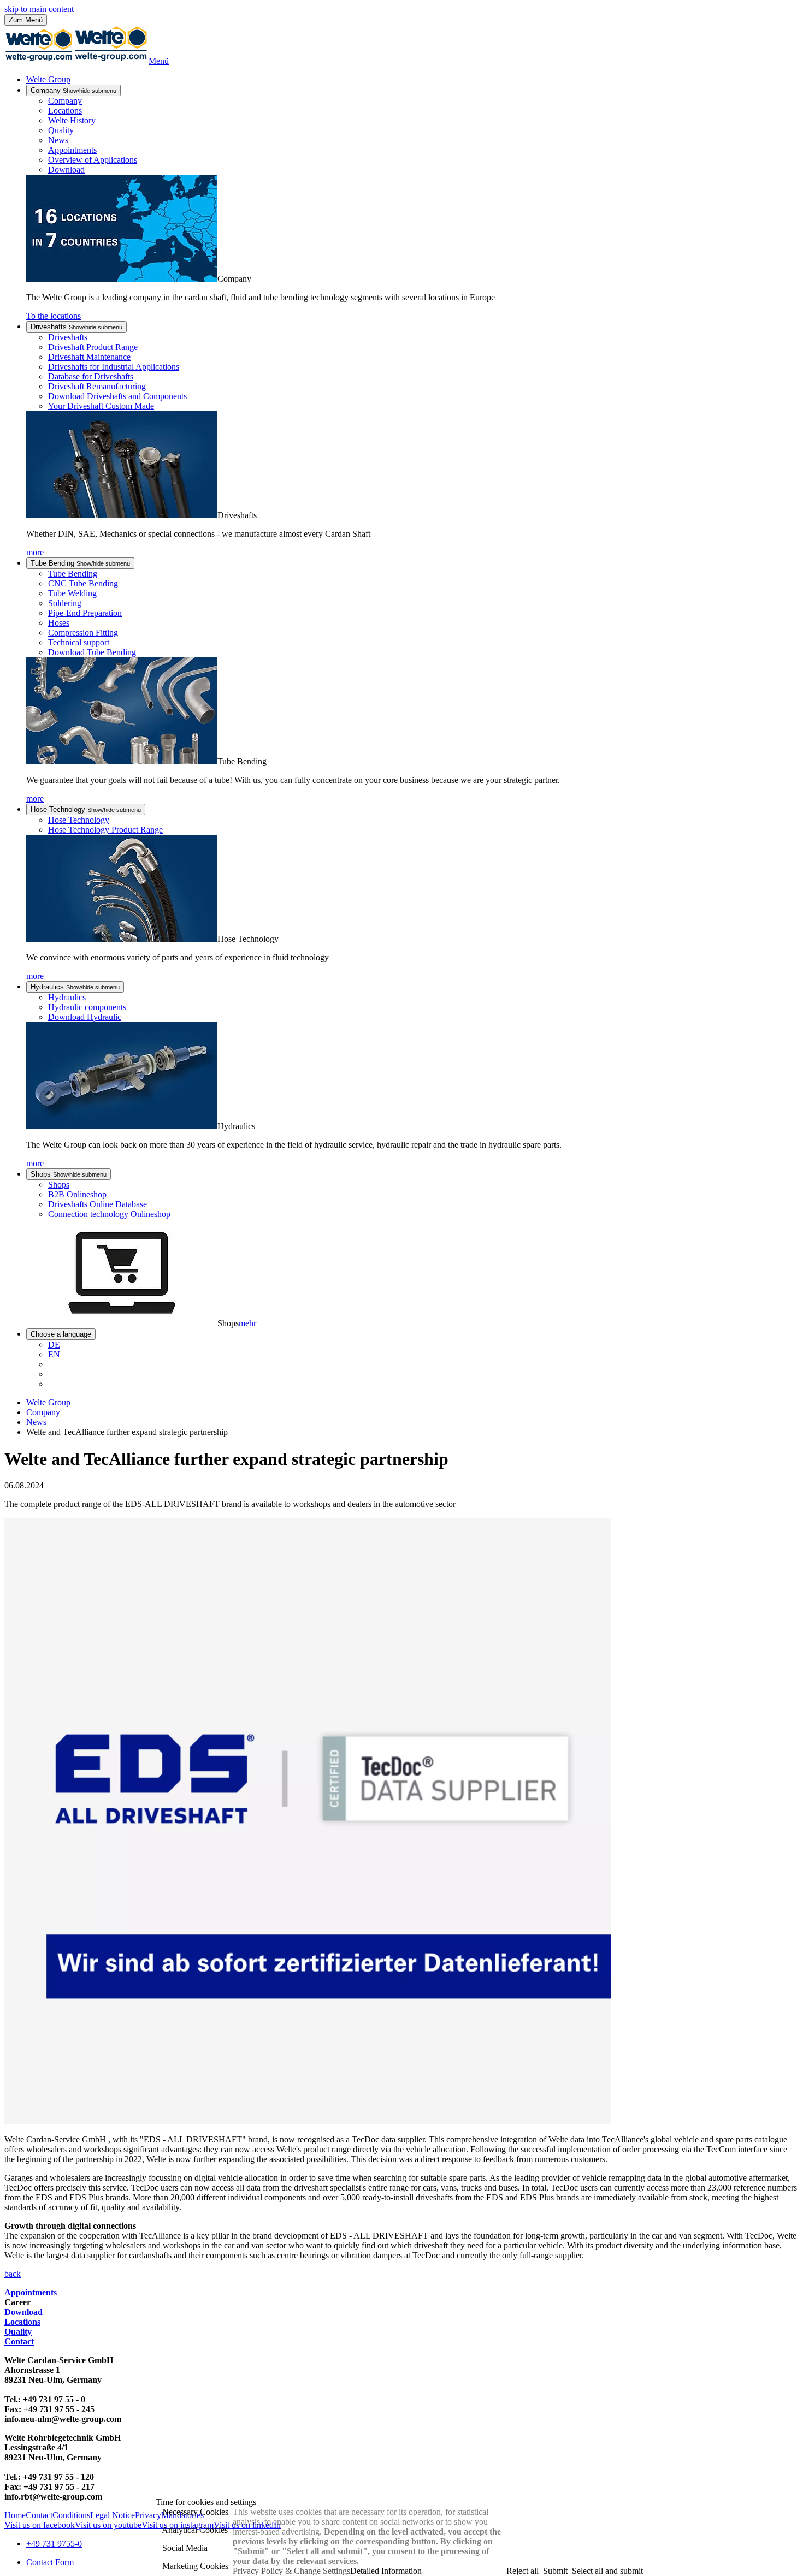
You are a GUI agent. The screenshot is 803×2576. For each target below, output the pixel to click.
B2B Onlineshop (77, 1194)
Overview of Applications (93, 160)
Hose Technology (86, 809)
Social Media (184, 2548)
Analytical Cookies (194, 2530)
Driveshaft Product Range (93, 347)
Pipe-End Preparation (85, 613)
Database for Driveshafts (91, 376)
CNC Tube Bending (83, 583)
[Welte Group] (76, 61)
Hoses (59, 623)
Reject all (522, 2571)
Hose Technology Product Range (105, 830)
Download (66, 170)
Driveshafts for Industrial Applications (114, 367)
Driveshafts (76, 327)
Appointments (72, 150)
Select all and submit (607, 2571)
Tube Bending (80, 563)
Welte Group (48, 79)
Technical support (79, 642)
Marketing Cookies (194, 2566)
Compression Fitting (83, 633)
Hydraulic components (87, 1007)
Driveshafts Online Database (98, 1204)
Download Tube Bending (92, 652)
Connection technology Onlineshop (109, 1214)
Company (73, 90)
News (58, 140)
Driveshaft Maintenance (89, 357)
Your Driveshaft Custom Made (101, 406)
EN (54, 1354)
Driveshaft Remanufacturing (97, 386)
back (13, 2274)
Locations (65, 111)
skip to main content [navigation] (39, 9)
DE (54, 1345)
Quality (61, 130)
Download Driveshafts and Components (117, 396)
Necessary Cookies (194, 2512)
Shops (69, 1174)
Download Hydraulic (85, 1017)
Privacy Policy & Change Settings (291, 2571)
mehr (247, 1323)
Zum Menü (26, 20)
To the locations (54, 316)
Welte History (72, 120)
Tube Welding (72, 593)
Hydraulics (75, 987)
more (35, 552)
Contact (19, 2341)
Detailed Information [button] (386, 2571)
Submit (555, 2571)
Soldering (65, 603)
